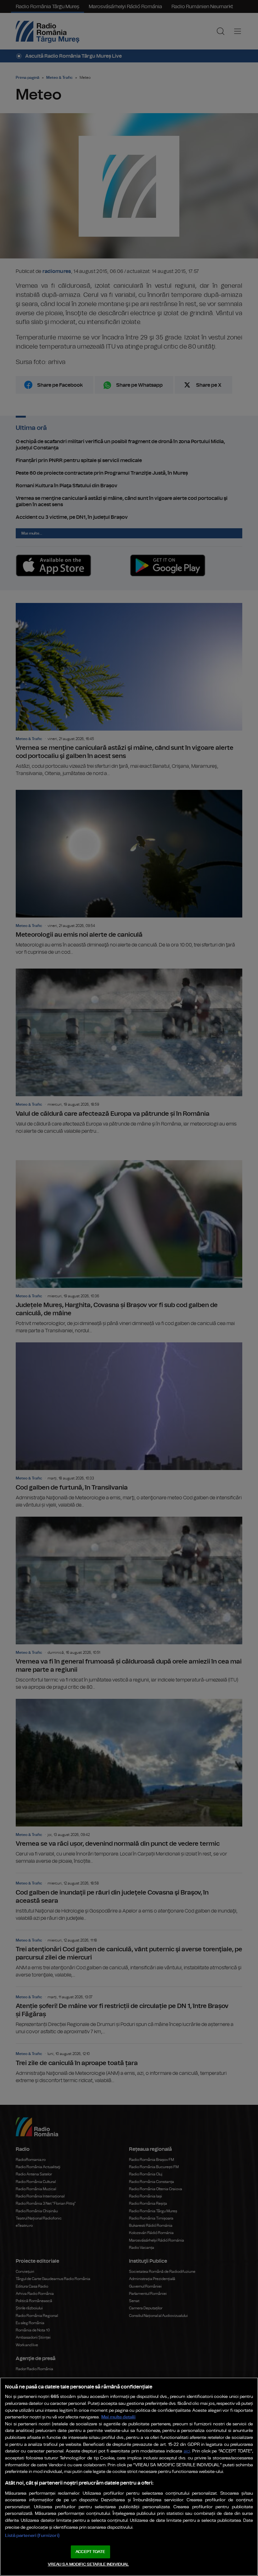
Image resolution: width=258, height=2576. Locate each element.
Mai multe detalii (118, 2417)
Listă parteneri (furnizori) (32, 2535)
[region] (129, 2477)
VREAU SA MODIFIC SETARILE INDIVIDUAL (88, 2564)
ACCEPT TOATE (90, 2552)
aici (187, 2451)
